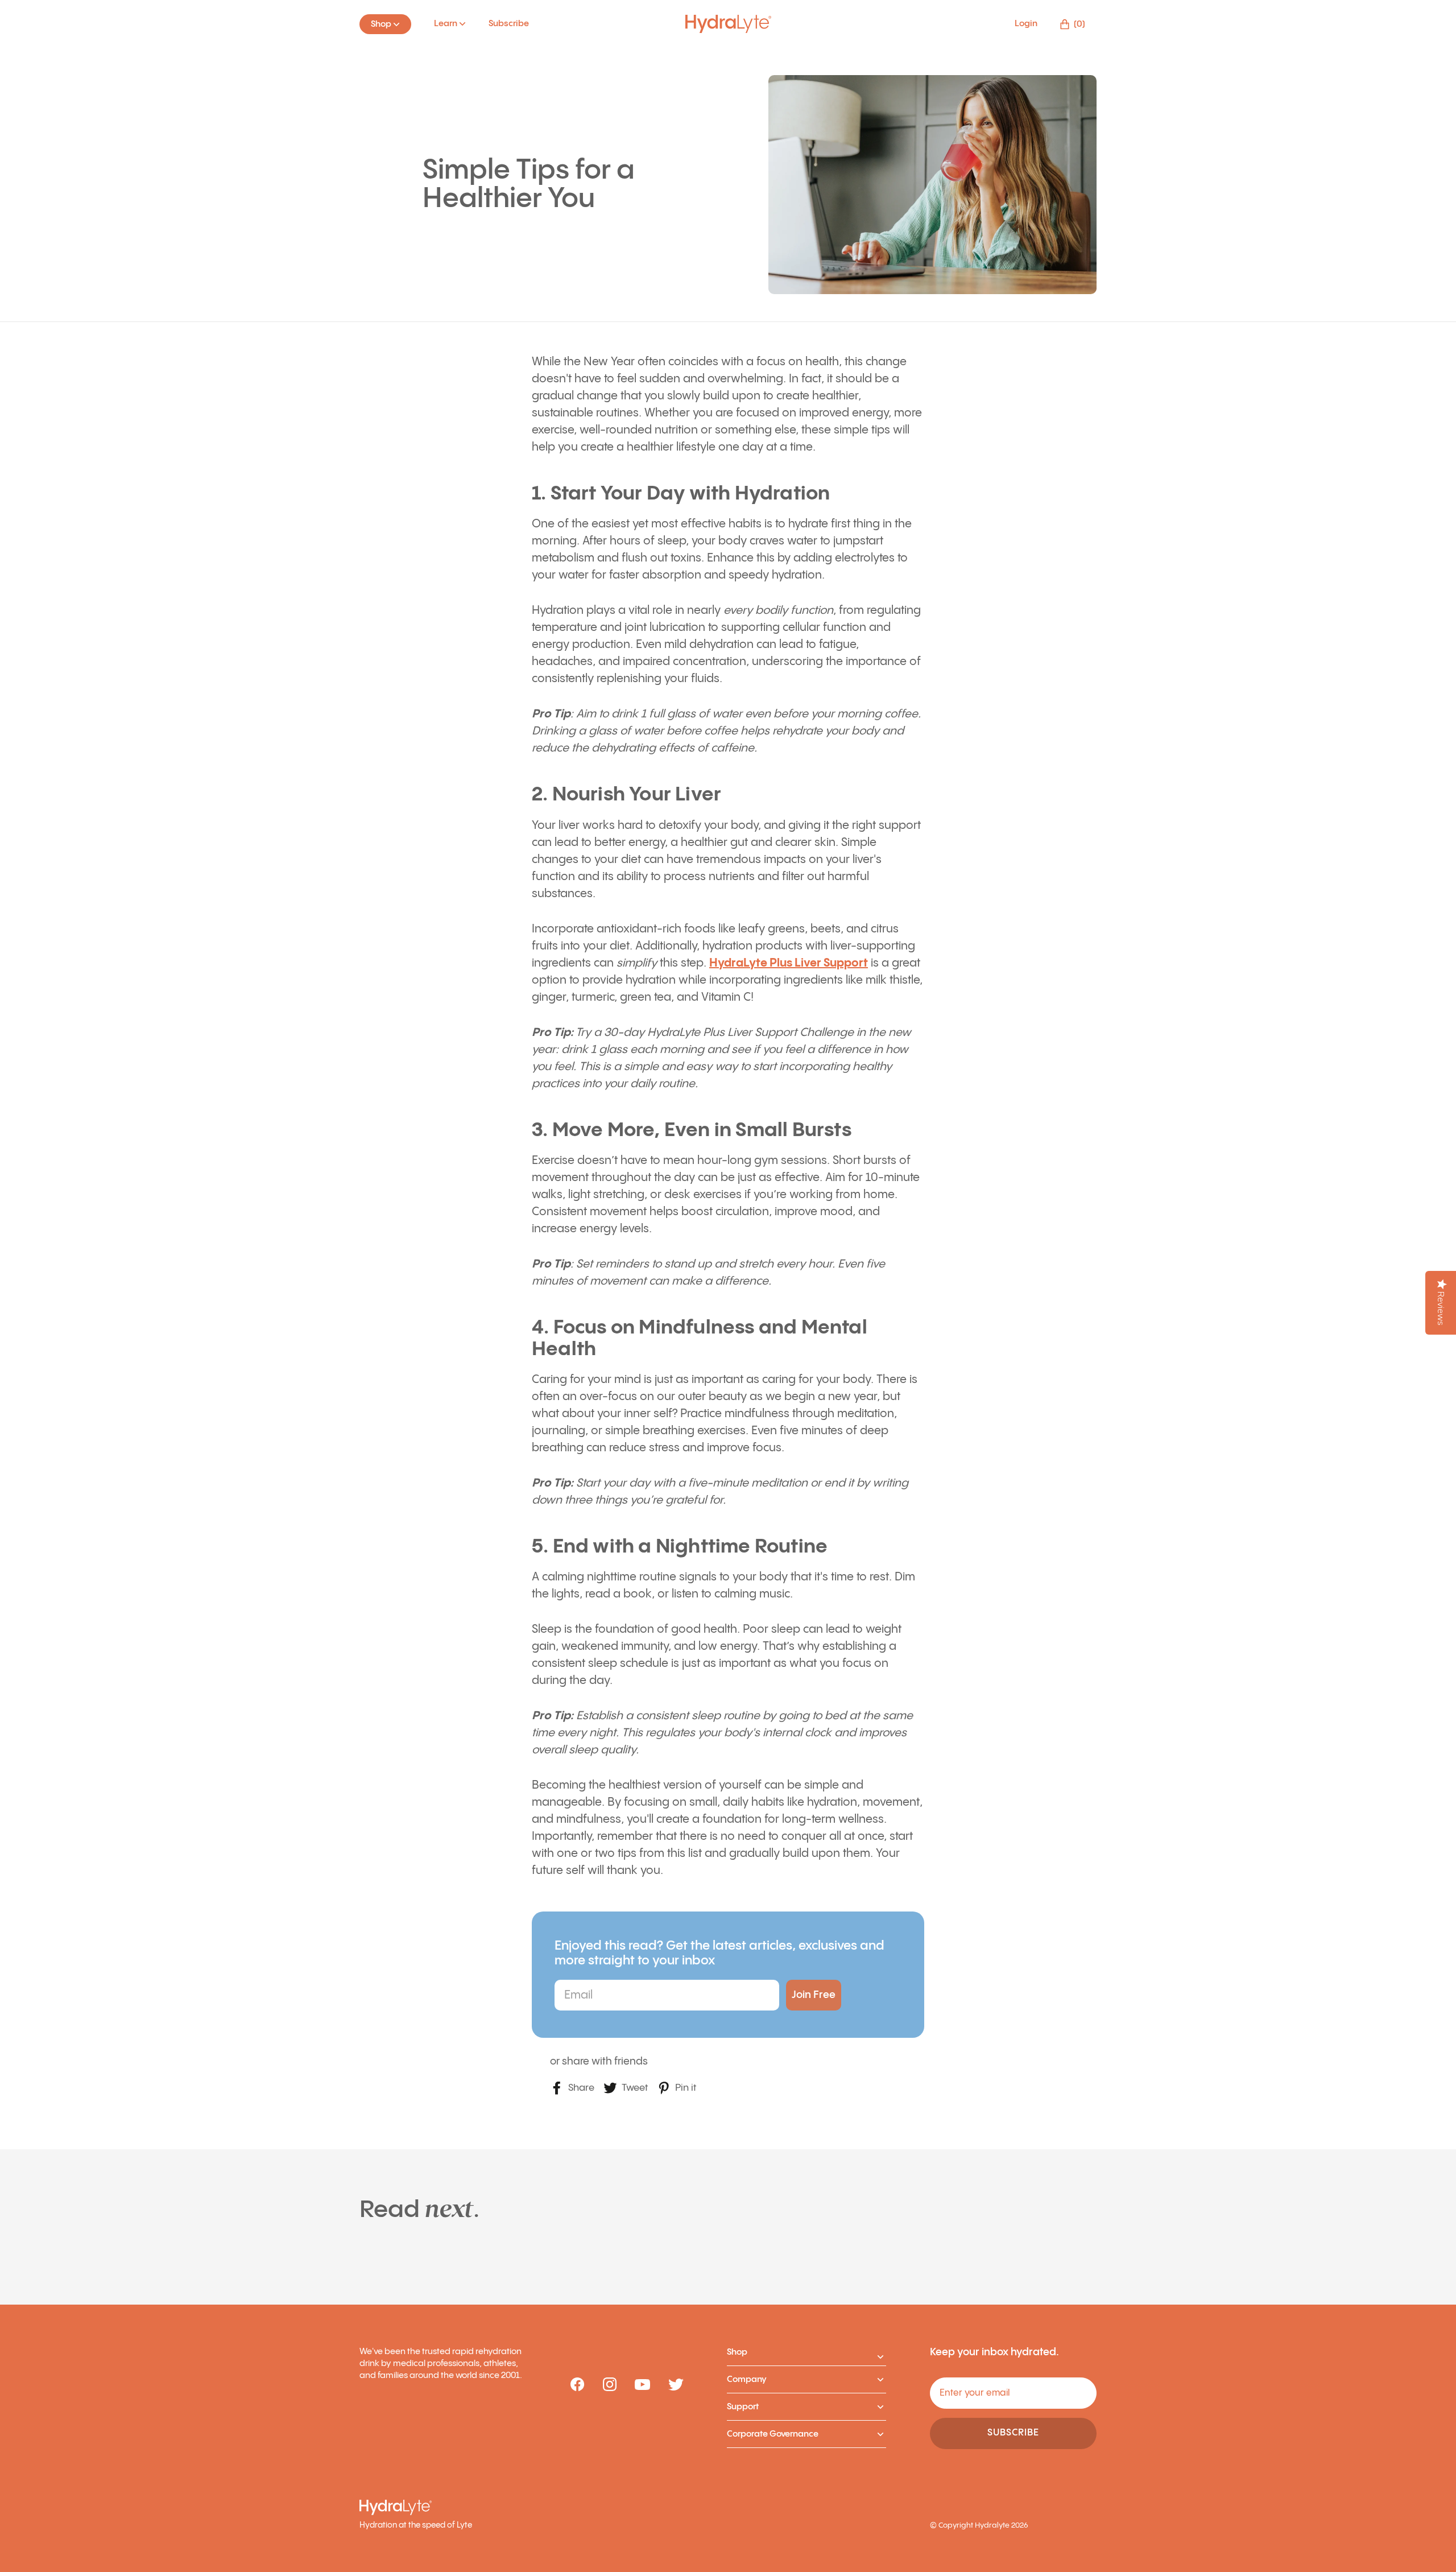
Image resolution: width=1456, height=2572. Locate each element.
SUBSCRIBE (1013, 2433)
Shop (737, 2352)
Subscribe (509, 24)
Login (1026, 24)
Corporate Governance (773, 2434)
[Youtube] (642, 2385)
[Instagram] (610, 2385)
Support (743, 2407)
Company (747, 2379)
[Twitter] (676, 2385)
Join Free (814, 1995)
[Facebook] (578, 2385)
